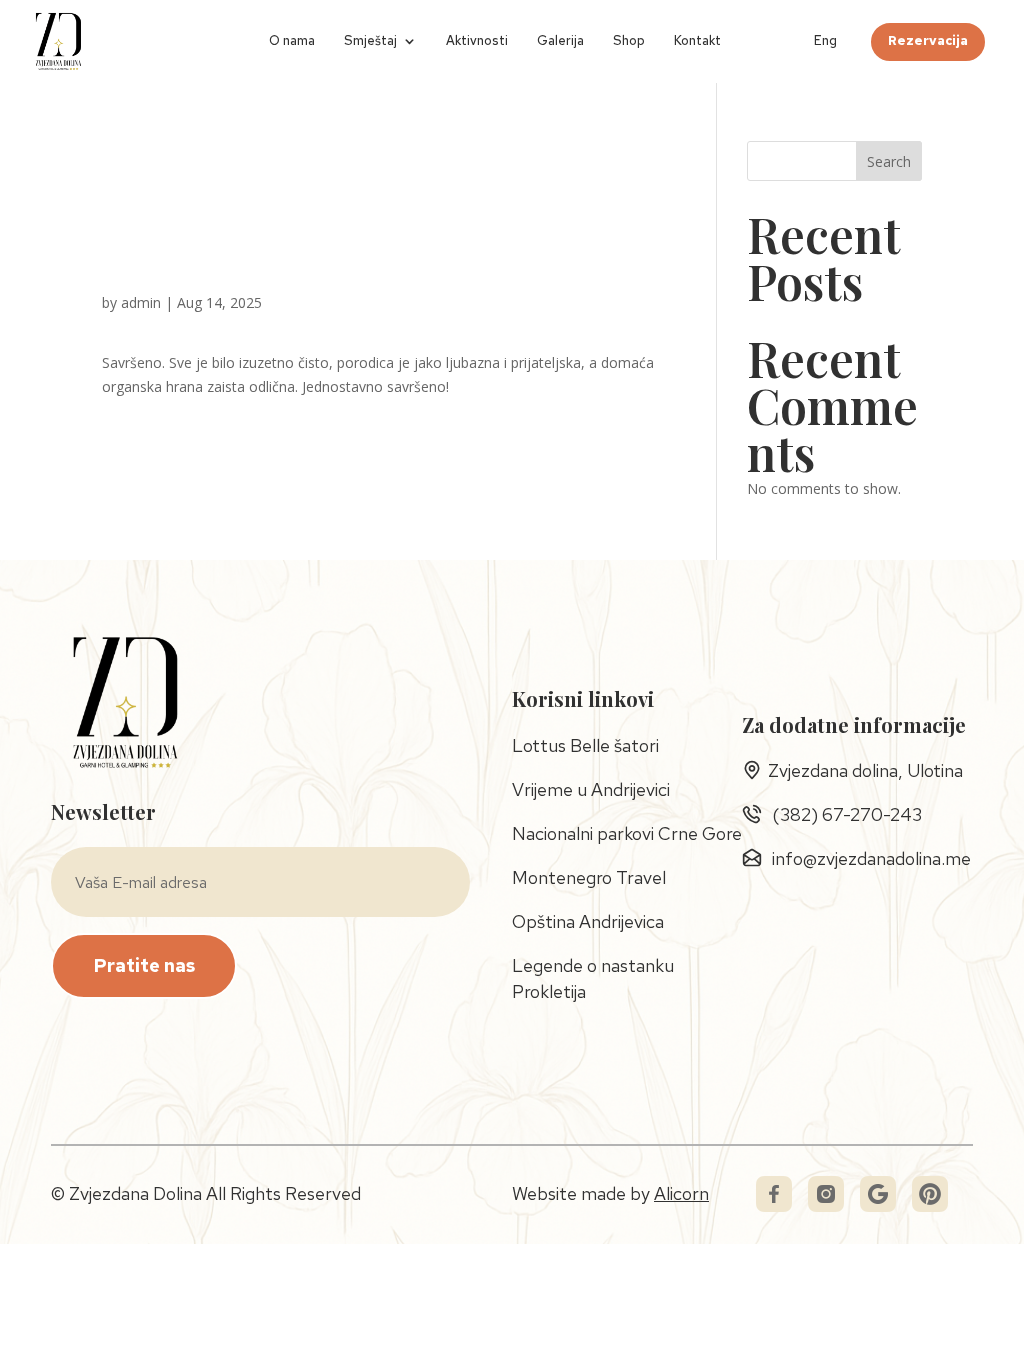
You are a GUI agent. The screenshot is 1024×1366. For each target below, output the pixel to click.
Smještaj (370, 42)
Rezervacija (928, 41)
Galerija (560, 42)
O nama (292, 42)
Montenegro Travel (589, 877)
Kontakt (697, 42)
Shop (629, 42)
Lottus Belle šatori (585, 745)
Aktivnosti (477, 42)
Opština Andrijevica (588, 921)
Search (889, 161)
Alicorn (681, 1193)
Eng (825, 42)
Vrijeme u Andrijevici (591, 789)
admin (141, 302)
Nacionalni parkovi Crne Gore (627, 833)
